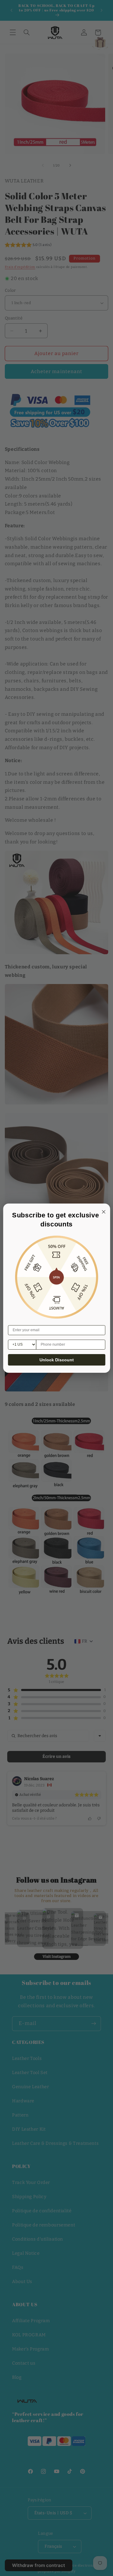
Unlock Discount (57, 1360)
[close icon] (102, 1211)
